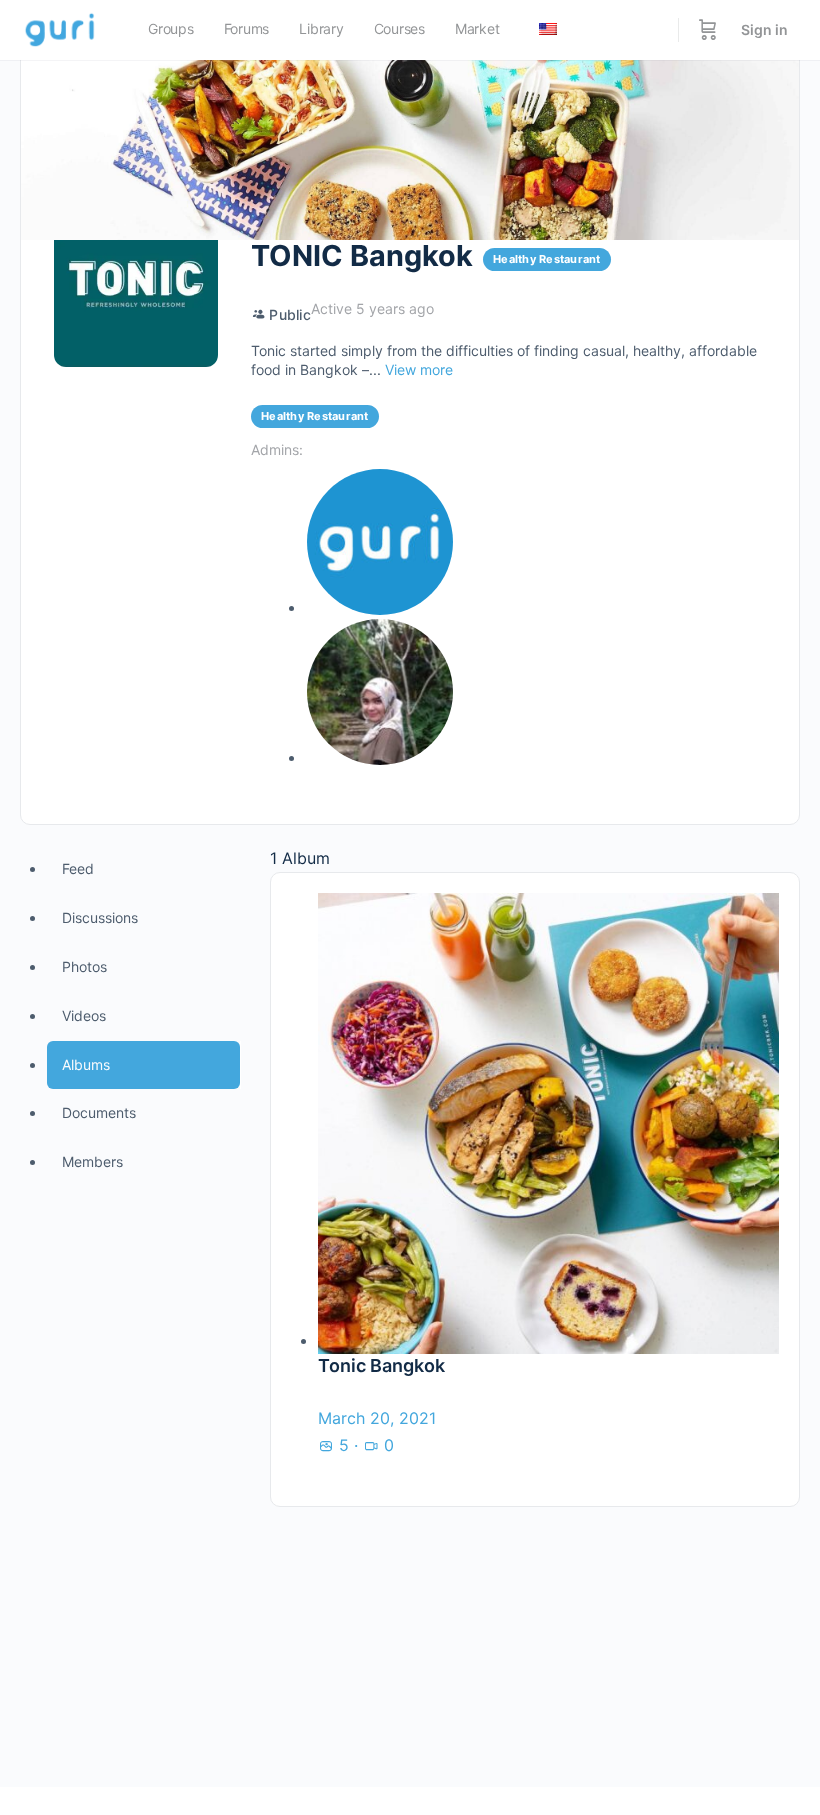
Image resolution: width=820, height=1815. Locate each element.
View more (419, 369)
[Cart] (708, 30)
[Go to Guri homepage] (61, 28)
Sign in (764, 29)
